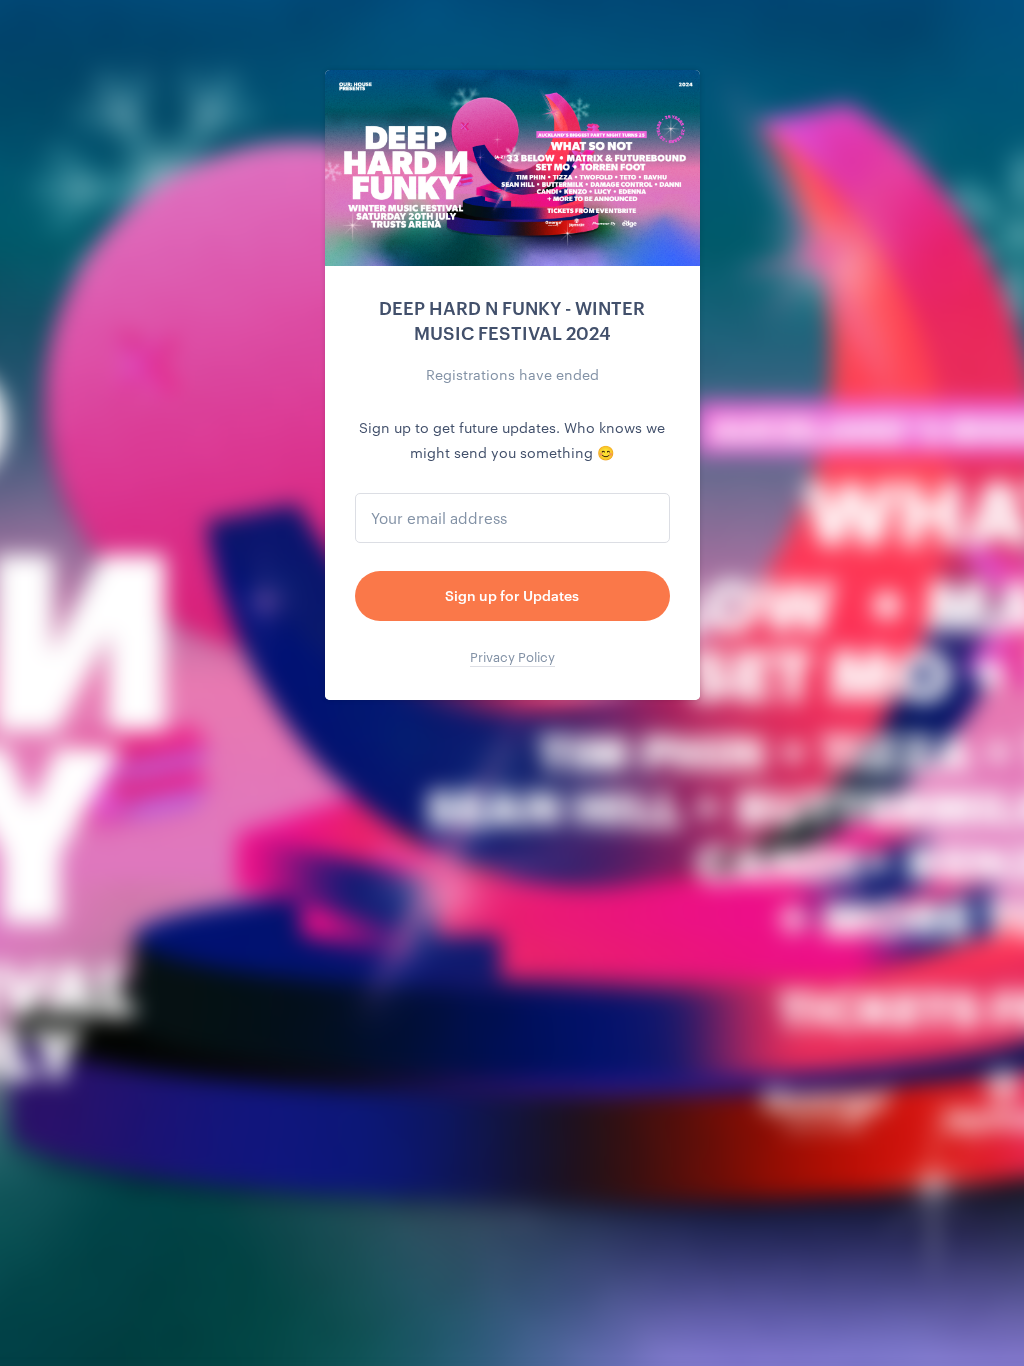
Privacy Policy (512, 657)
